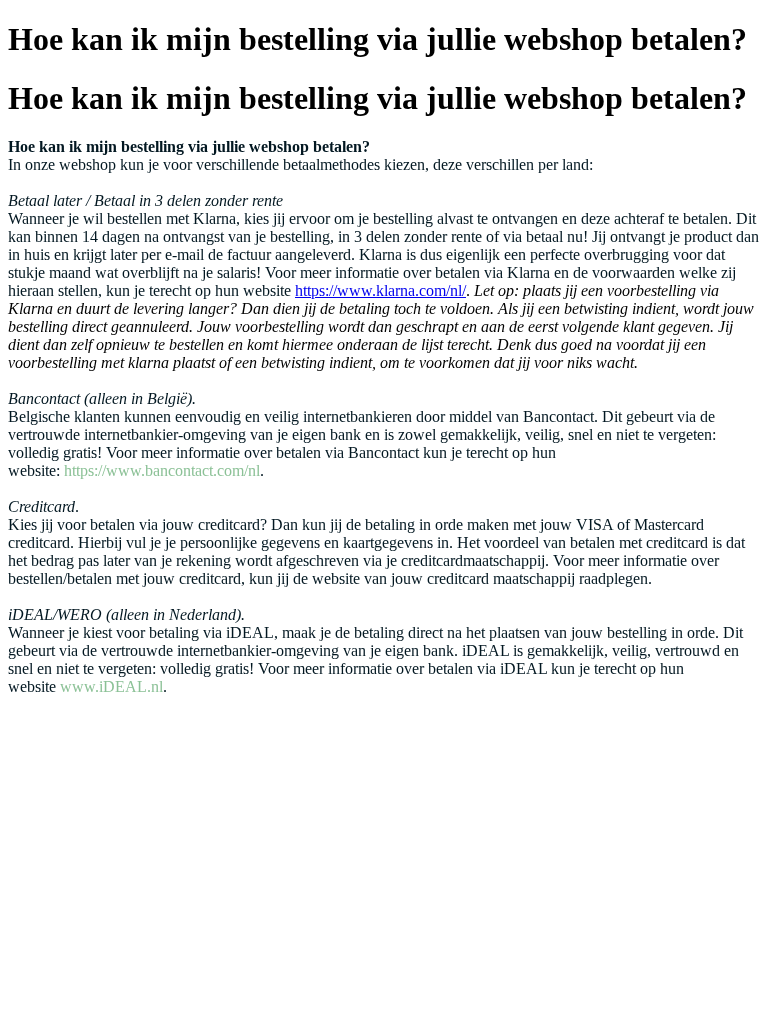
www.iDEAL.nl (111, 686)
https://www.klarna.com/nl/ (380, 290)
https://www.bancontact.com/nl (162, 470)
